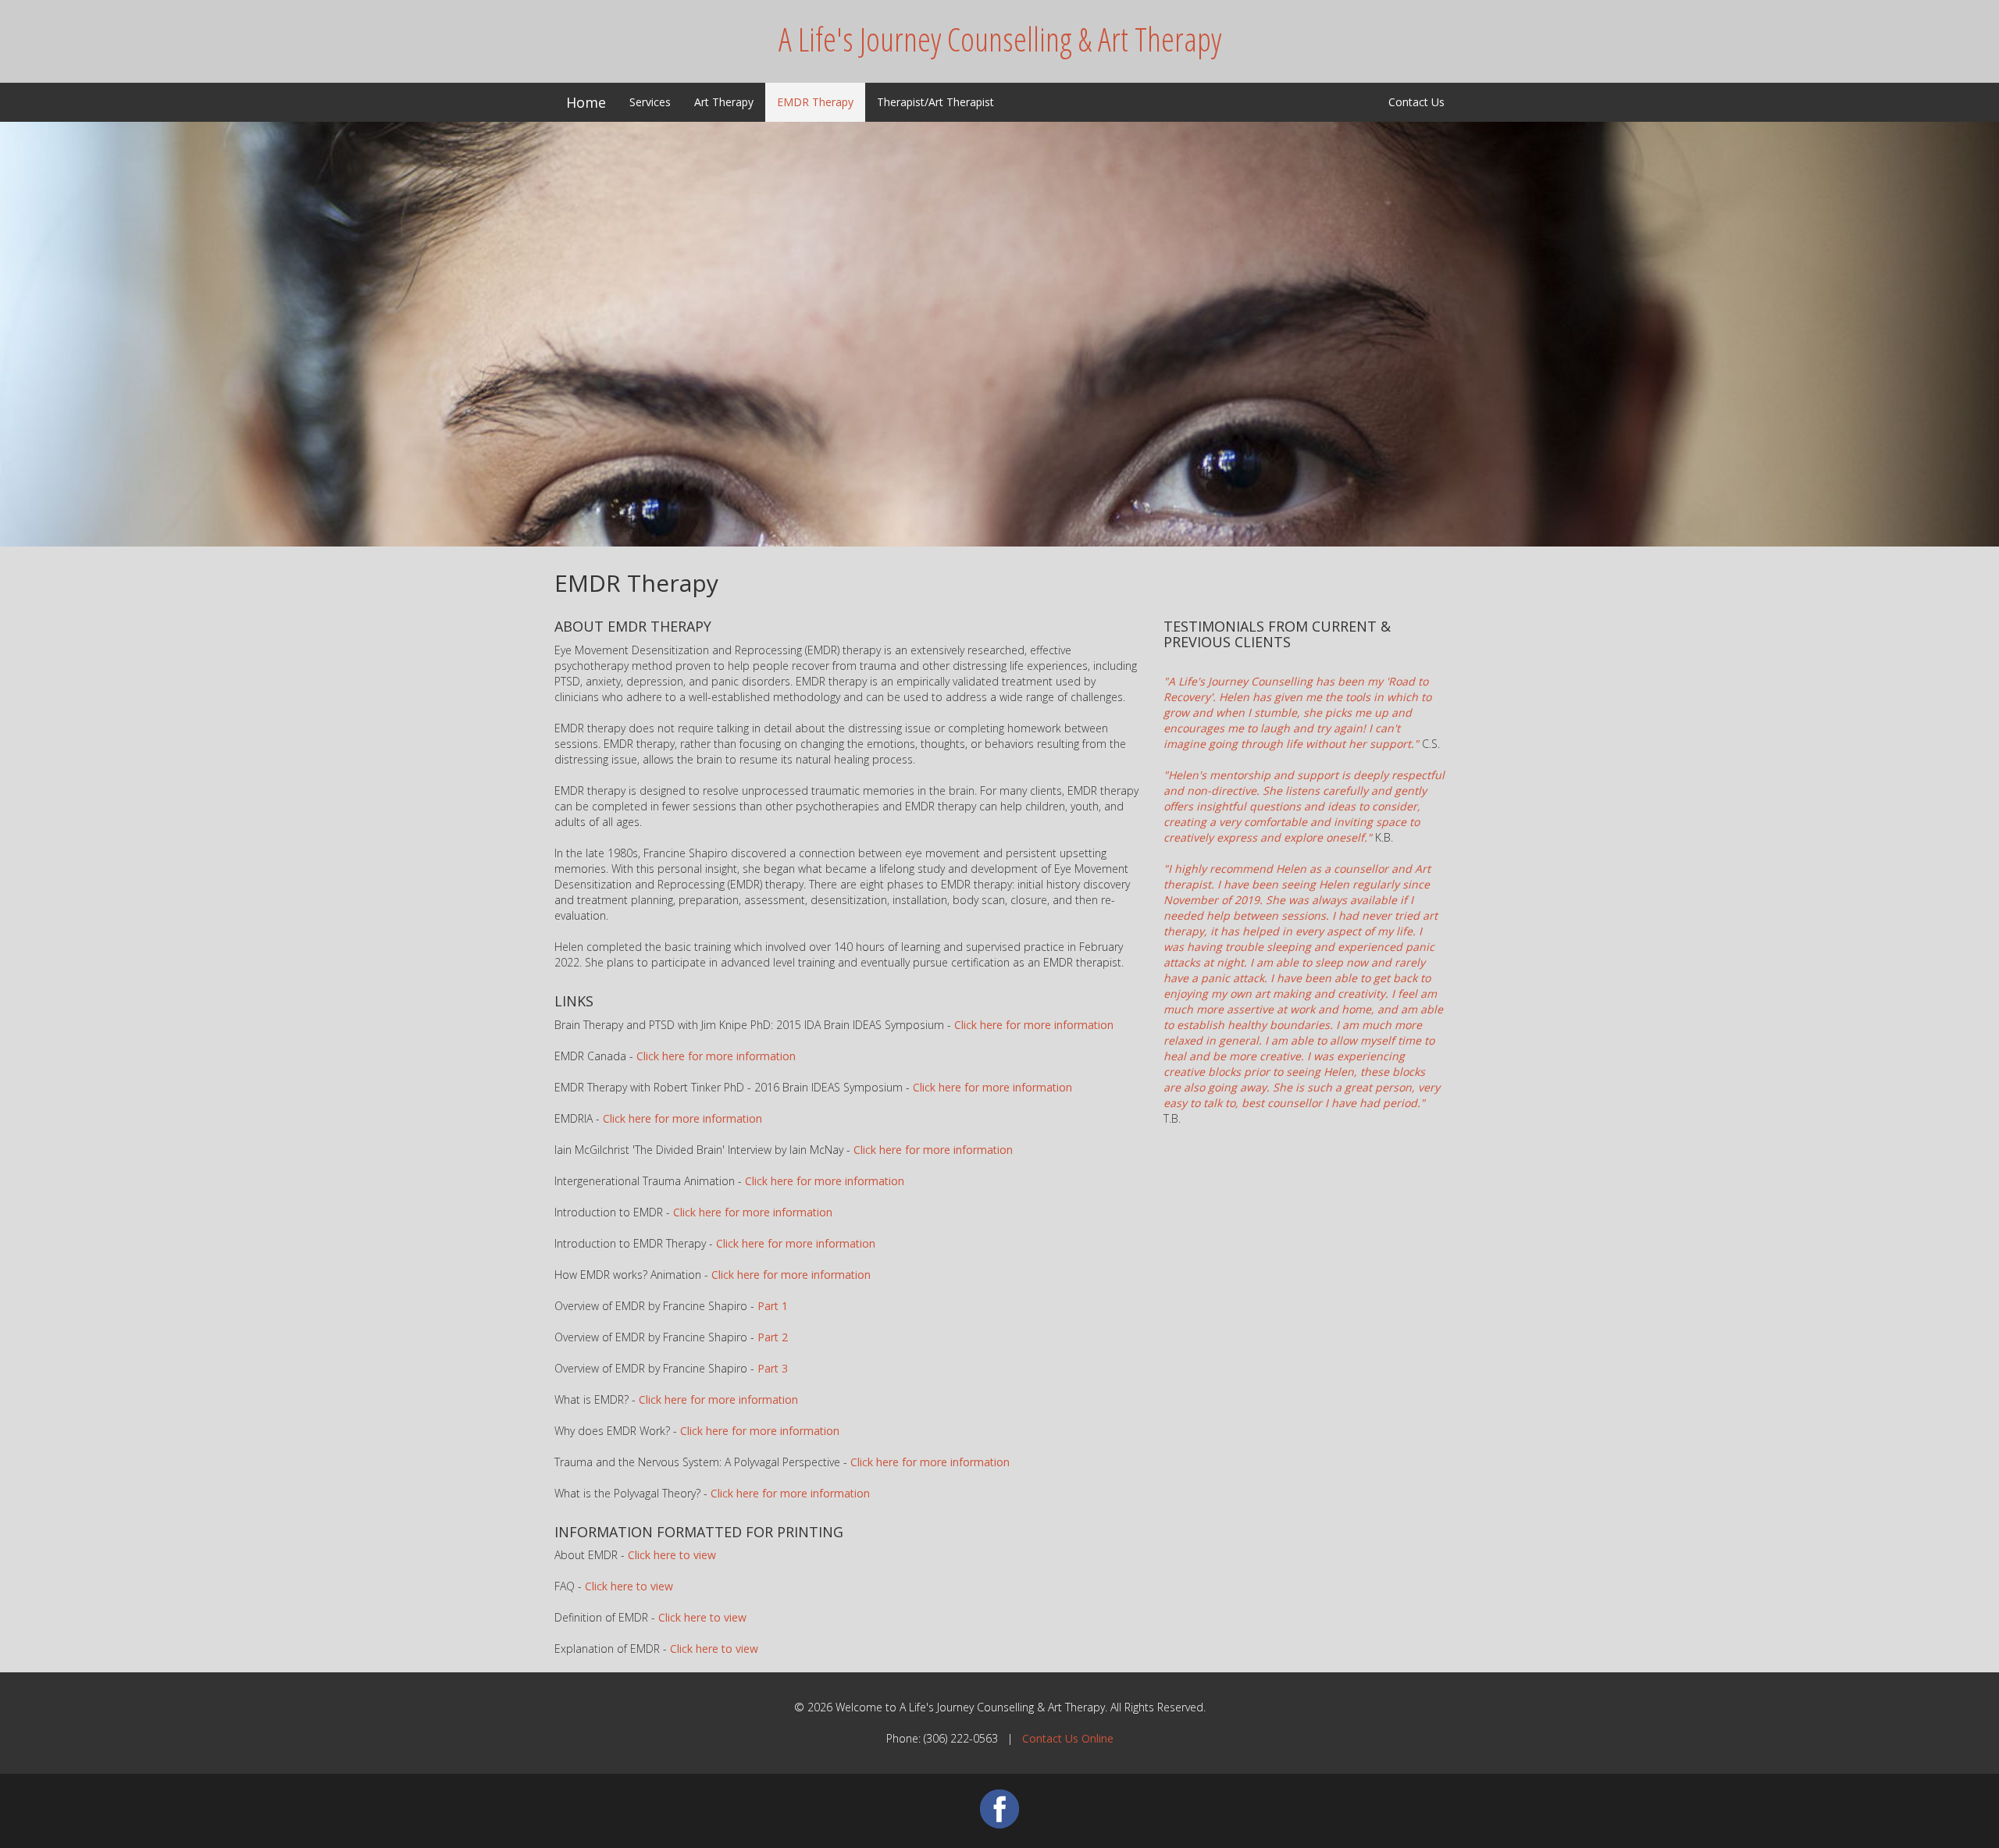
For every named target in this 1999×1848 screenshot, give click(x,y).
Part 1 (773, 1306)
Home (586, 102)
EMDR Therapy (815, 102)
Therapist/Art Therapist (935, 102)
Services (650, 102)
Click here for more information (1034, 1025)
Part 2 (773, 1337)
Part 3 (773, 1368)
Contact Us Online (1068, 1738)
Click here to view (672, 1555)
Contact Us (1416, 102)
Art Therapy (724, 102)
